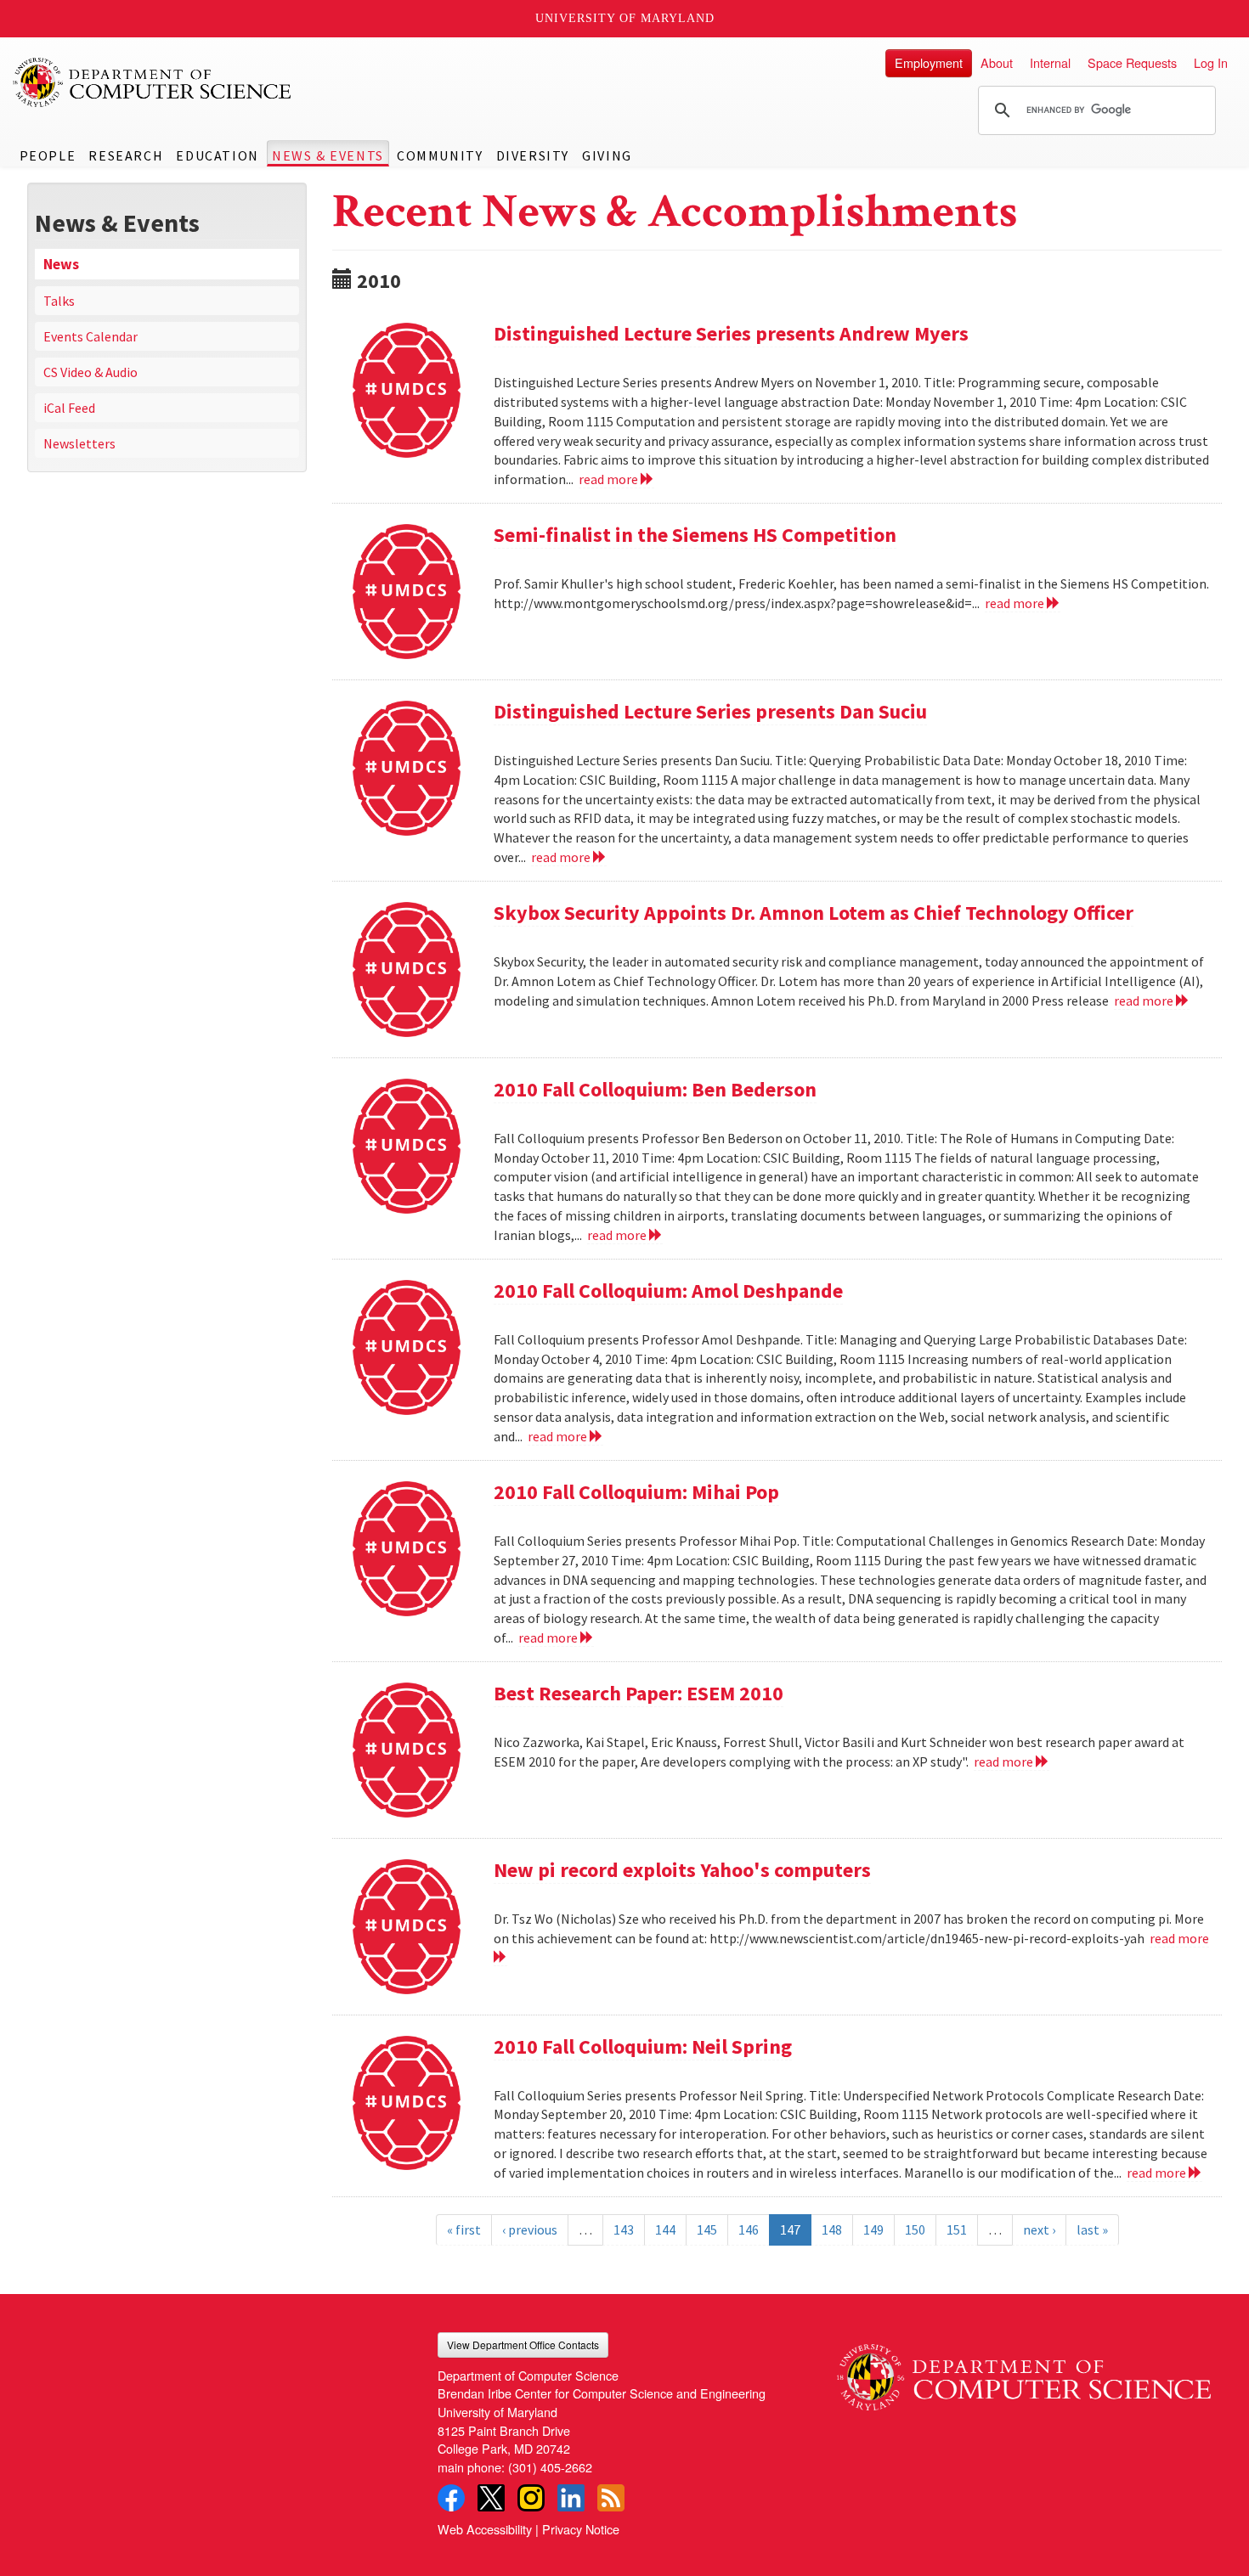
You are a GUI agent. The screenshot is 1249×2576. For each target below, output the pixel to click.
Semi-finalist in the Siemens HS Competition (695, 535)
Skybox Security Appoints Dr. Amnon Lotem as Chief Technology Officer (814, 913)
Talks (59, 301)
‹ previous (530, 2229)
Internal (1050, 62)
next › (1039, 2229)
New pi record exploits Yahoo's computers (682, 1870)
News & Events (328, 155)
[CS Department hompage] (1024, 2371)
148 (832, 2229)
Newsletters (79, 443)
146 (749, 2229)
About (997, 62)
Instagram (531, 2498)
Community (440, 155)
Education (217, 155)
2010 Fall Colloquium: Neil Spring (643, 2046)
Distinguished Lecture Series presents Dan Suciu (710, 711)
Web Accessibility (485, 2529)
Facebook (451, 2498)
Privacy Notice (581, 2529)
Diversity (533, 155)
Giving (607, 155)
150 (915, 2229)
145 (707, 2229)
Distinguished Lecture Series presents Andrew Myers (731, 333)
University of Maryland (625, 18)
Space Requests (1132, 62)
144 (665, 2229)
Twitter (491, 2498)
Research (126, 155)
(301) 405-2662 (550, 2467)
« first (464, 2229)
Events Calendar (90, 336)
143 (624, 2229)
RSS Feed (611, 2498)
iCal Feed (69, 408)
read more (610, 479)
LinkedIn (571, 2498)
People (48, 155)
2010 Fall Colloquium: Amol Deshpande (668, 1291)
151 (957, 2229)
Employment (929, 62)
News (61, 264)
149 (873, 2229)
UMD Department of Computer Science (153, 82)
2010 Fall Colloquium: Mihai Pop (636, 1492)
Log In (1211, 62)
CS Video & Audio (90, 372)
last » (1092, 2229)
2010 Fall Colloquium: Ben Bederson (655, 1089)
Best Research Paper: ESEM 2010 (639, 1693)
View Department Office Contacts (523, 2345)
